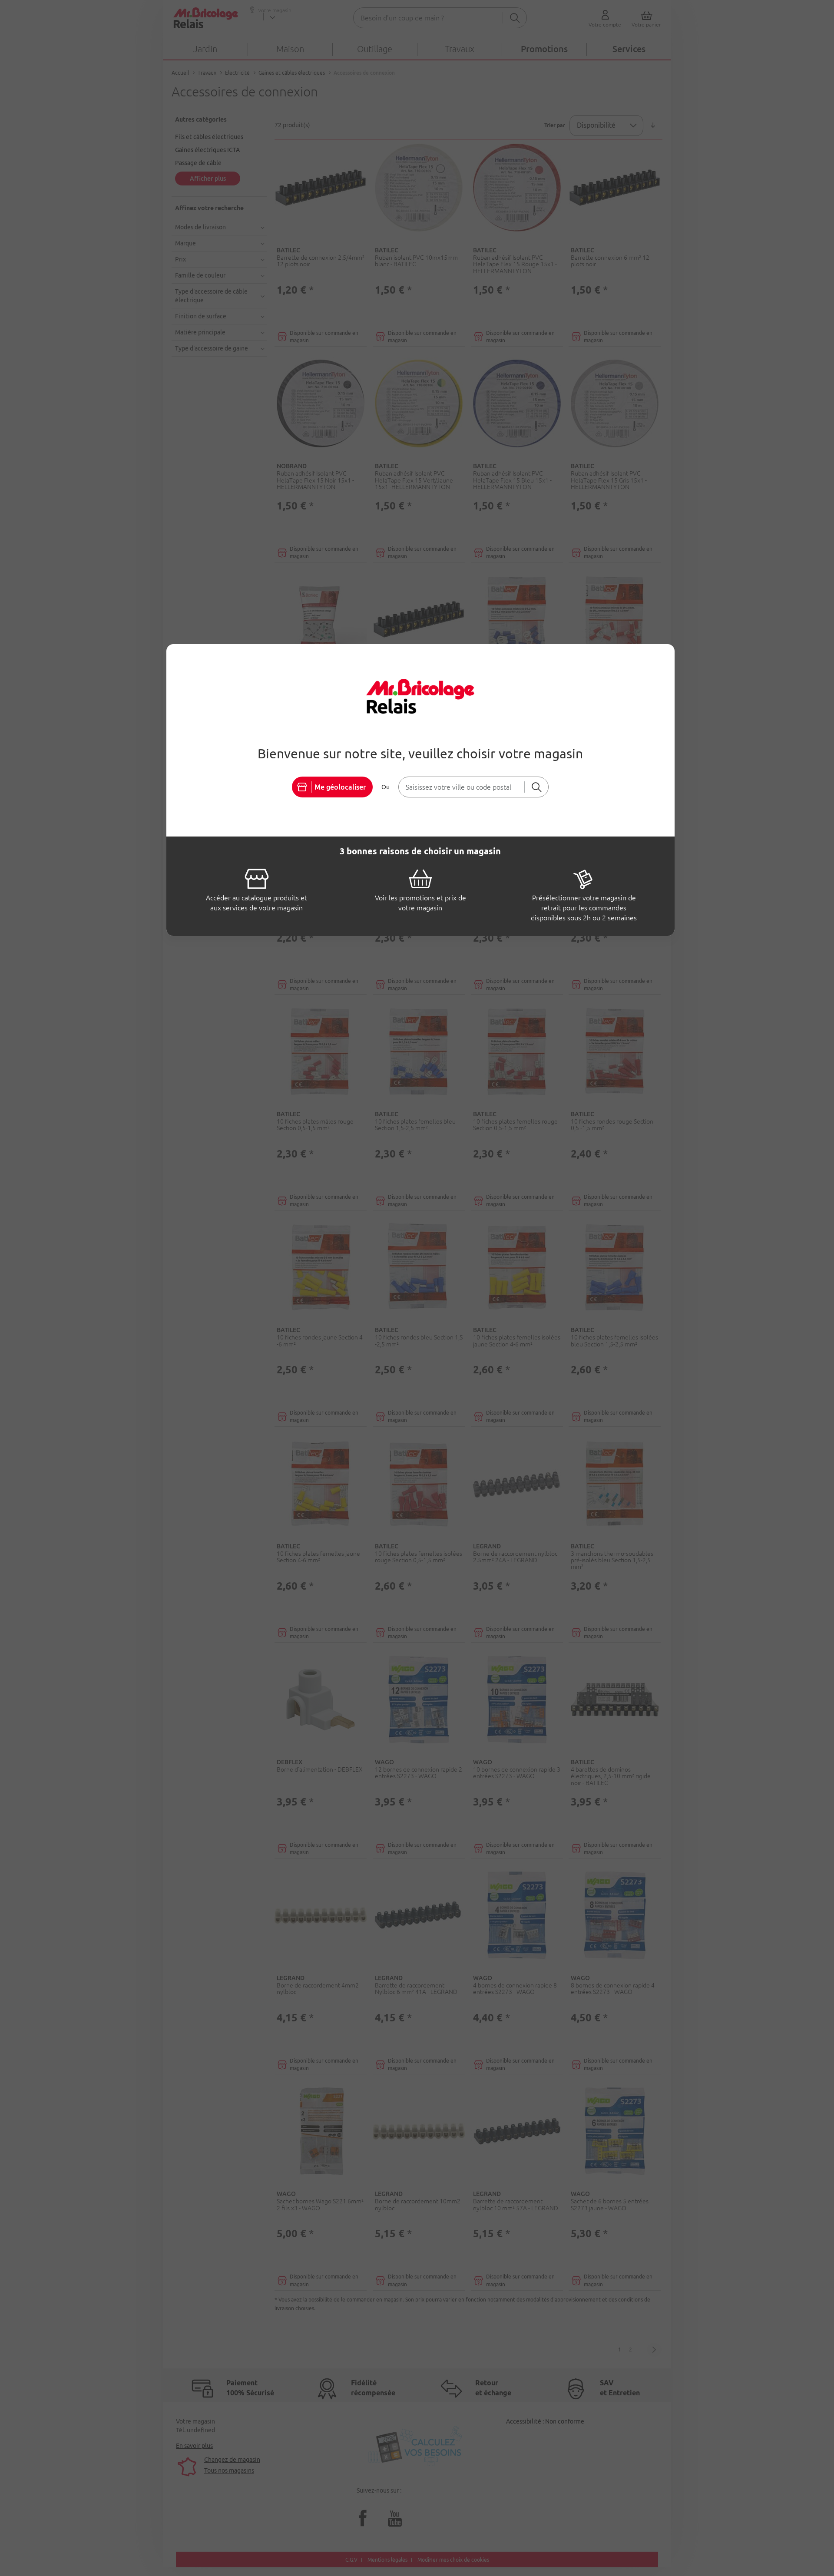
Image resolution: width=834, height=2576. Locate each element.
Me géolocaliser (340, 787)
